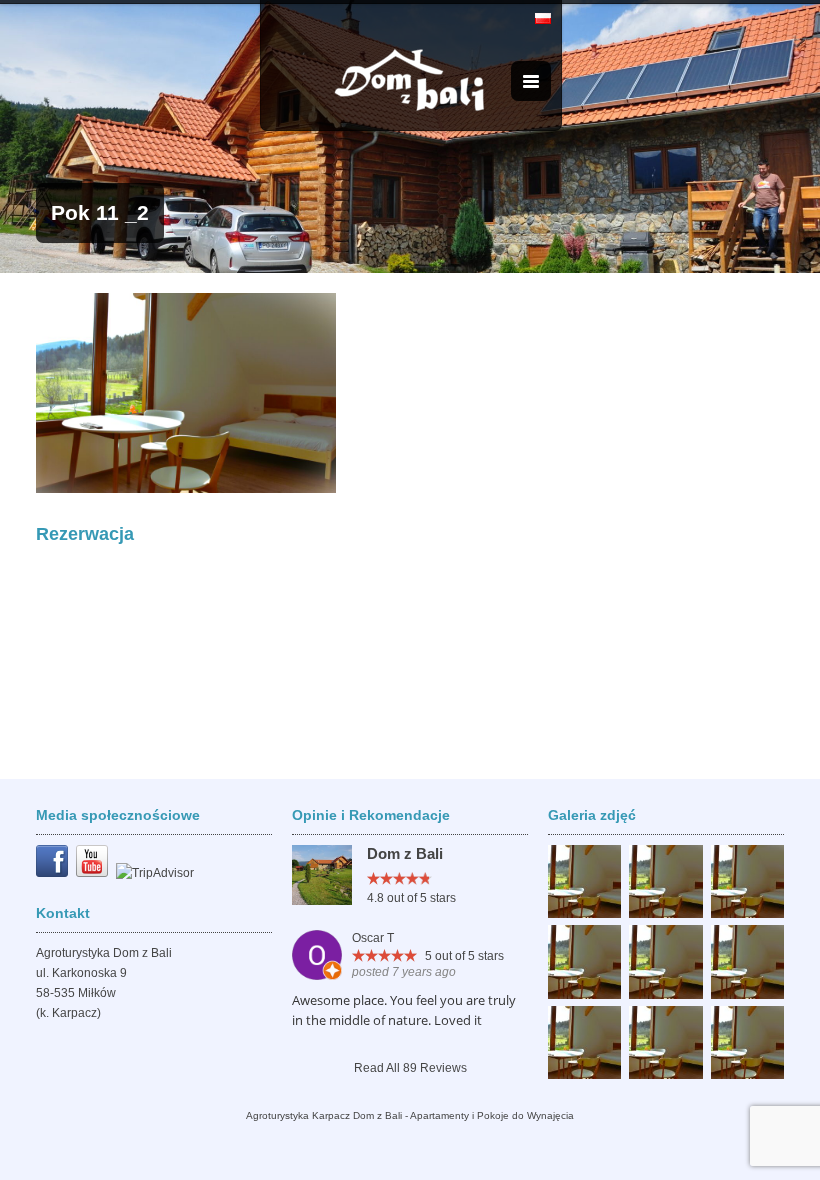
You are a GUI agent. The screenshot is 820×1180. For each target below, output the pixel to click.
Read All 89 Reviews (410, 1068)
